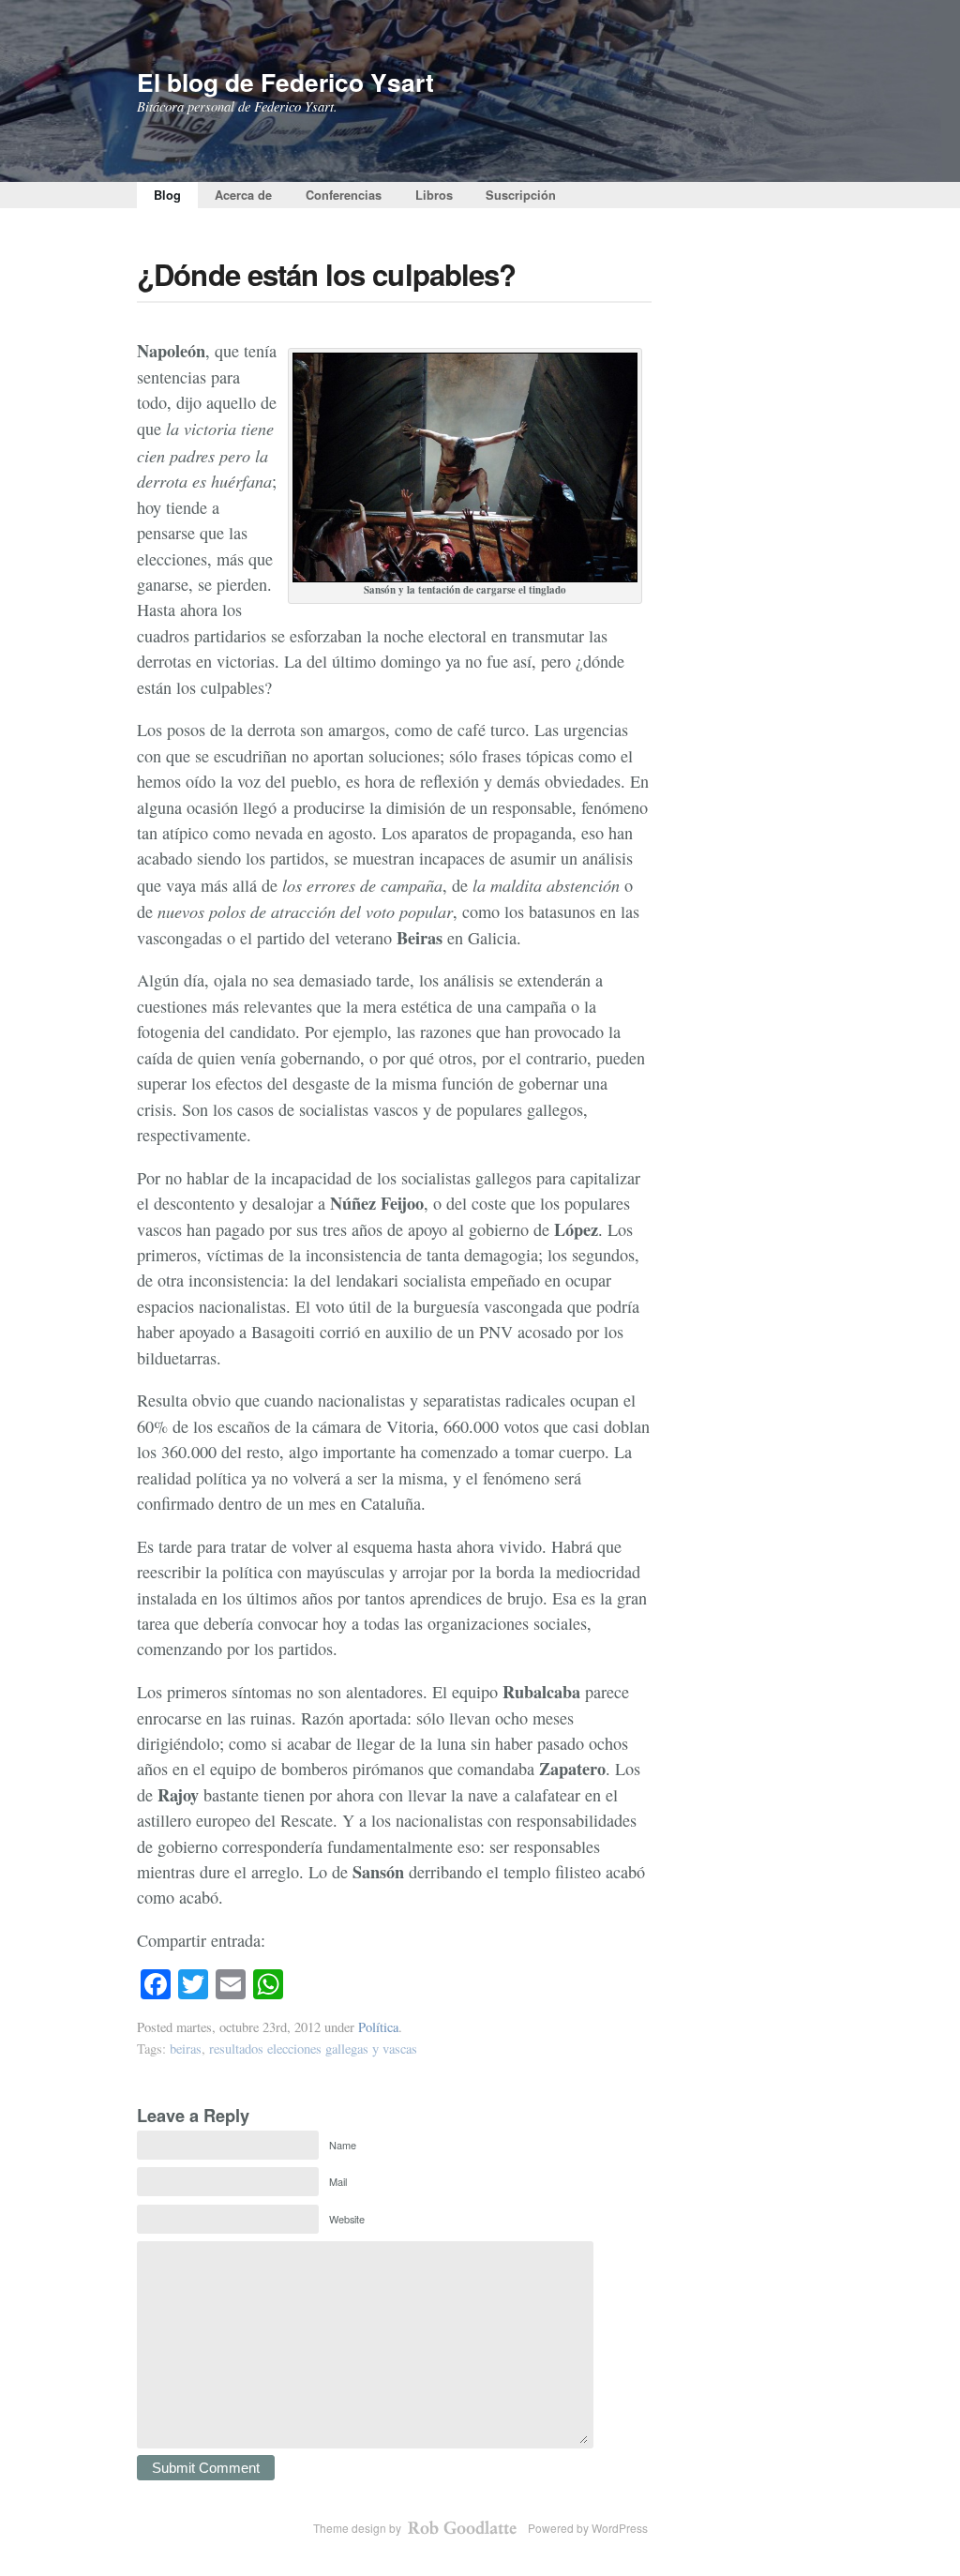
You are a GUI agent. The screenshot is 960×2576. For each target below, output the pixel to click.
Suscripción (521, 195)
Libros (434, 195)
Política (378, 2027)
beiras (186, 2049)
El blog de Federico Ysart (285, 82)
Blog (167, 195)
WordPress (620, 2528)
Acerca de (243, 195)
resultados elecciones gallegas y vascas (313, 2049)
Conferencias (344, 195)
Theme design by (359, 2528)
